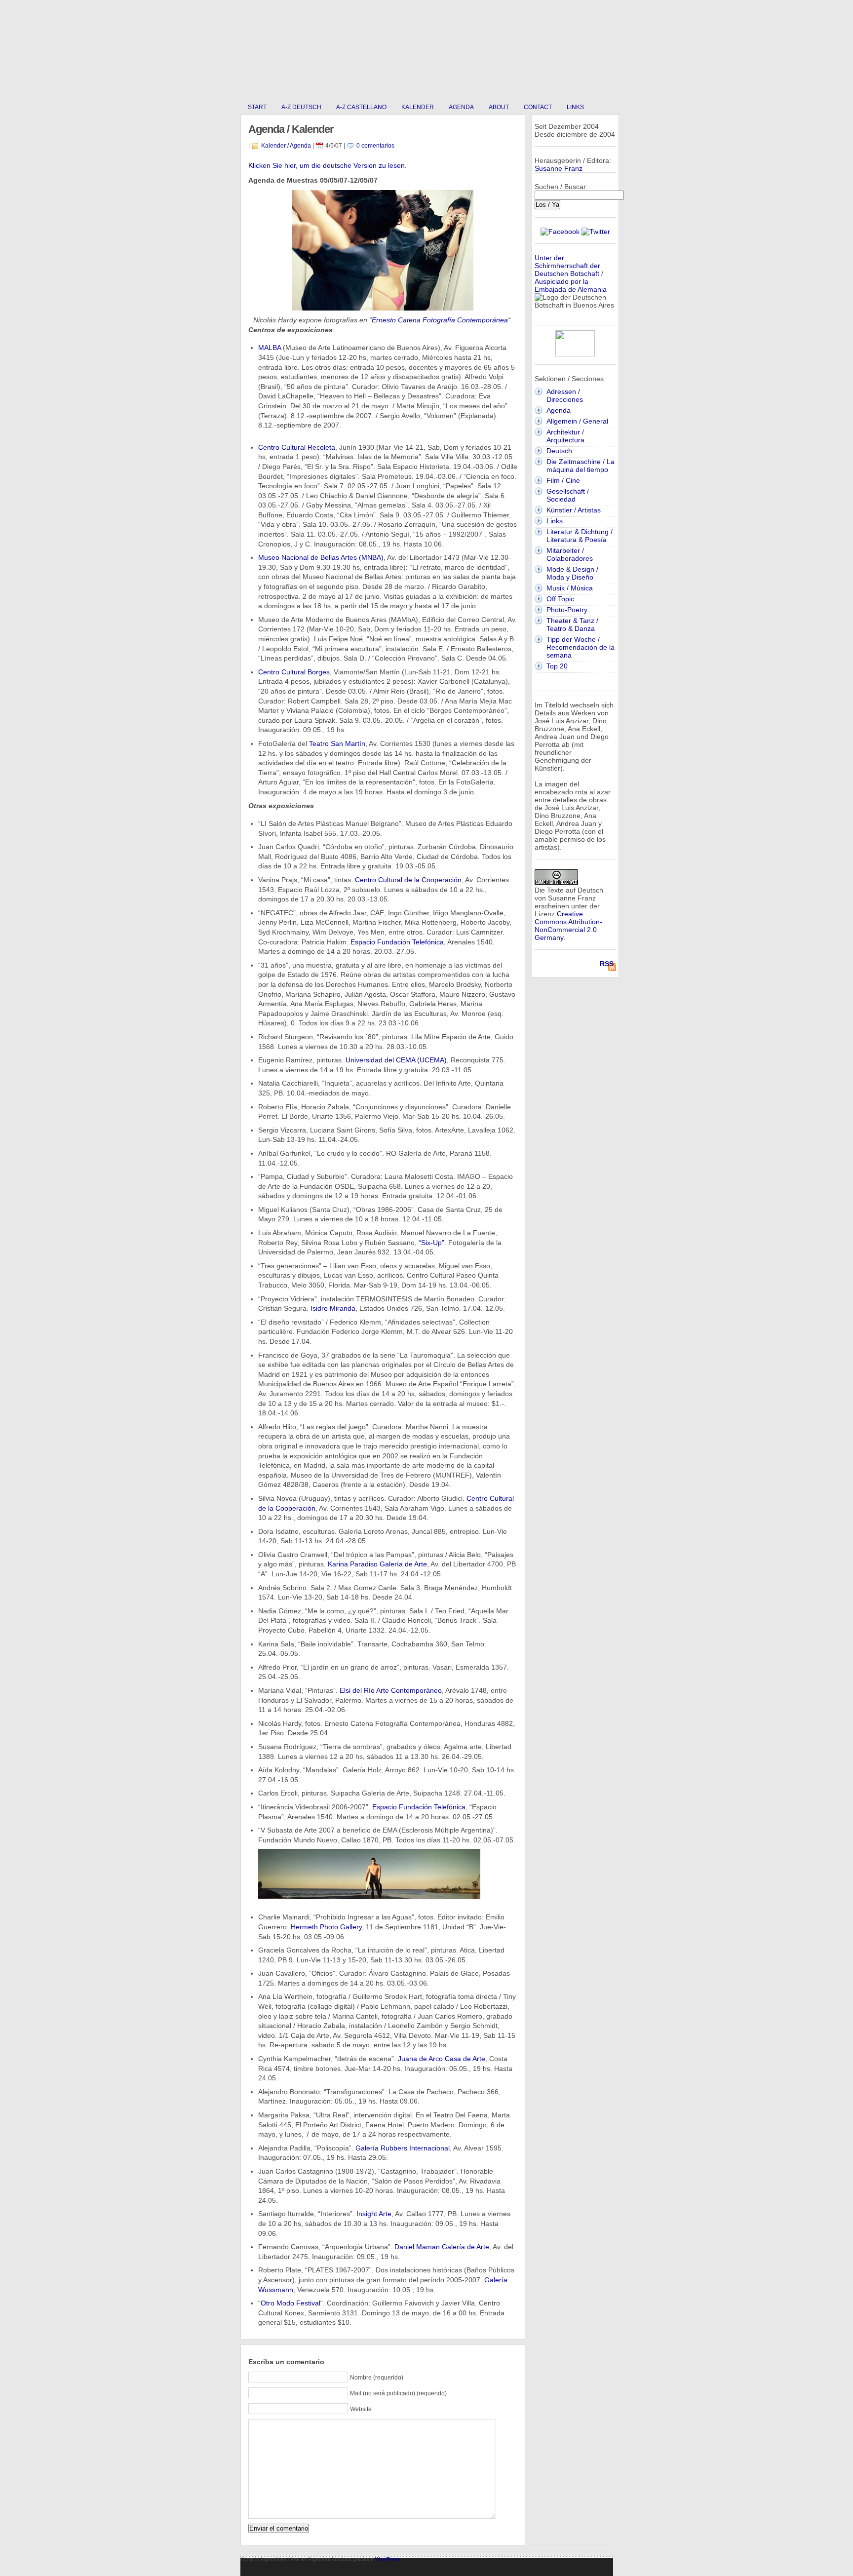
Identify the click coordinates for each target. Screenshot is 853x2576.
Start (257, 107)
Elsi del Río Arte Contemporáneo (391, 1690)
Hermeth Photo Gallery (326, 1927)
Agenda (461, 107)
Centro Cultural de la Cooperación (408, 880)
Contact (538, 107)
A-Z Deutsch (301, 107)
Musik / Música (570, 588)
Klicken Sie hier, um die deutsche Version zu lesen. (328, 165)
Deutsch (559, 451)
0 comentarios (375, 146)
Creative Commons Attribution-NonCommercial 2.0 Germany (568, 926)
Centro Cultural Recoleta (297, 447)
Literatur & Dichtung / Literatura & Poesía (580, 536)
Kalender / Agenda (286, 146)
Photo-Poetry (567, 610)
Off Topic (560, 599)
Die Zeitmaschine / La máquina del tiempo (581, 466)
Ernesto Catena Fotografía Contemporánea (440, 320)
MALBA (270, 348)
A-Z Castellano (361, 107)
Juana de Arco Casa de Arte (442, 2059)
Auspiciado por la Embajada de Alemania (571, 285)
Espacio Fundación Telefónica (397, 942)
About (499, 107)
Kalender (418, 107)
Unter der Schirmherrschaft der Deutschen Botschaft (567, 266)
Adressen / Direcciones (565, 395)
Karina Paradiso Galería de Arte (377, 1564)
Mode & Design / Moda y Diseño (572, 573)
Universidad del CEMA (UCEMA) (396, 1060)
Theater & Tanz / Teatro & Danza (572, 624)
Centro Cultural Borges (294, 672)
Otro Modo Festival (291, 2303)
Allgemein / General (577, 421)
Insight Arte (374, 2214)
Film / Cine (563, 480)
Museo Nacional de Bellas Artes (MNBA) (321, 557)
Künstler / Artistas (574, 510)
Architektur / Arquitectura (565, 436)
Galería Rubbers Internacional (403, 2148)
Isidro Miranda (333, 1308)
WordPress (388, 2559)
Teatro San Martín (337, 743)
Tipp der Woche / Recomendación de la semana (581, 647)
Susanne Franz (559, 168)
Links (575, 107)
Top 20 (557, 666)
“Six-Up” (431, 1243)
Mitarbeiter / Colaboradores (570, 554)
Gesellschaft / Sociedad (568, 495)
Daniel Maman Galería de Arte (442, 2247)
